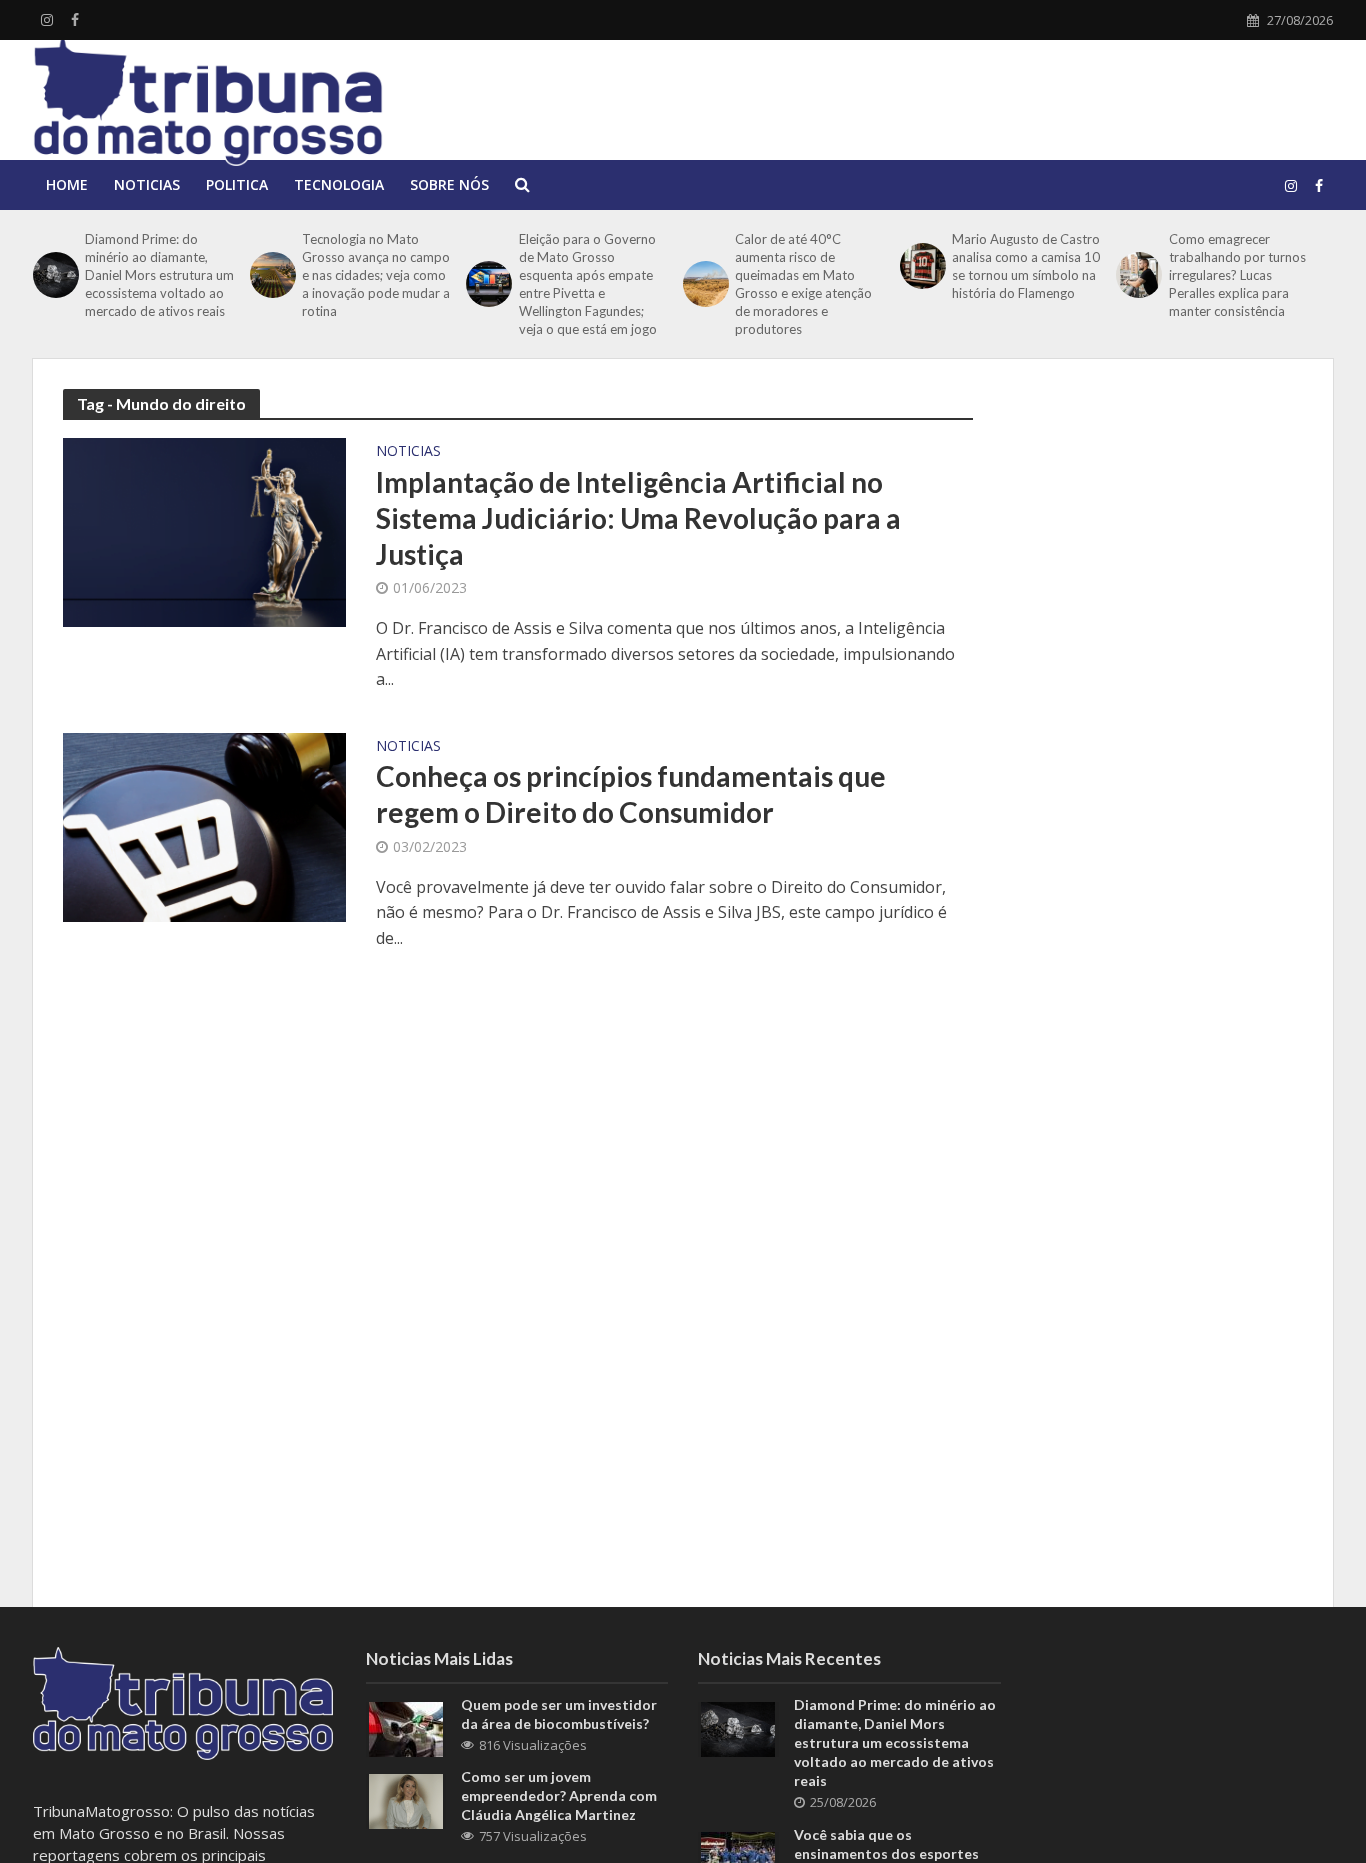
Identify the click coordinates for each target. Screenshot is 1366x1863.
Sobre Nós (449, 184)
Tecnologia (339, 184)
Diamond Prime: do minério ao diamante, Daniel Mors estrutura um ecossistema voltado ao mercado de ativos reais (159, 275)
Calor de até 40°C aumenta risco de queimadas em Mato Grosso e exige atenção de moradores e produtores (803, 284)
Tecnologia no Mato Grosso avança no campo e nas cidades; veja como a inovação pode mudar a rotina (376, 275)
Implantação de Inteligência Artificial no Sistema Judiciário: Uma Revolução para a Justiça (638, 518)
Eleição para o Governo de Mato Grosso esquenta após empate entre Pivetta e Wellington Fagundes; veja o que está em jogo (588, 284)
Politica (237, 184)
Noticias (147, 184)
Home (67, 184)
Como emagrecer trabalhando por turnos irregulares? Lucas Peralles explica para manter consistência (1237, 275)
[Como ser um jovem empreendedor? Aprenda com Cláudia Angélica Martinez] (406, 1799)
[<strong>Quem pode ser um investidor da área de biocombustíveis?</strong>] (406, 1727)
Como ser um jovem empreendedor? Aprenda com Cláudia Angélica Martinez (559, 1795)
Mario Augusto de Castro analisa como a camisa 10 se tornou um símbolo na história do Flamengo (1026, 266)
